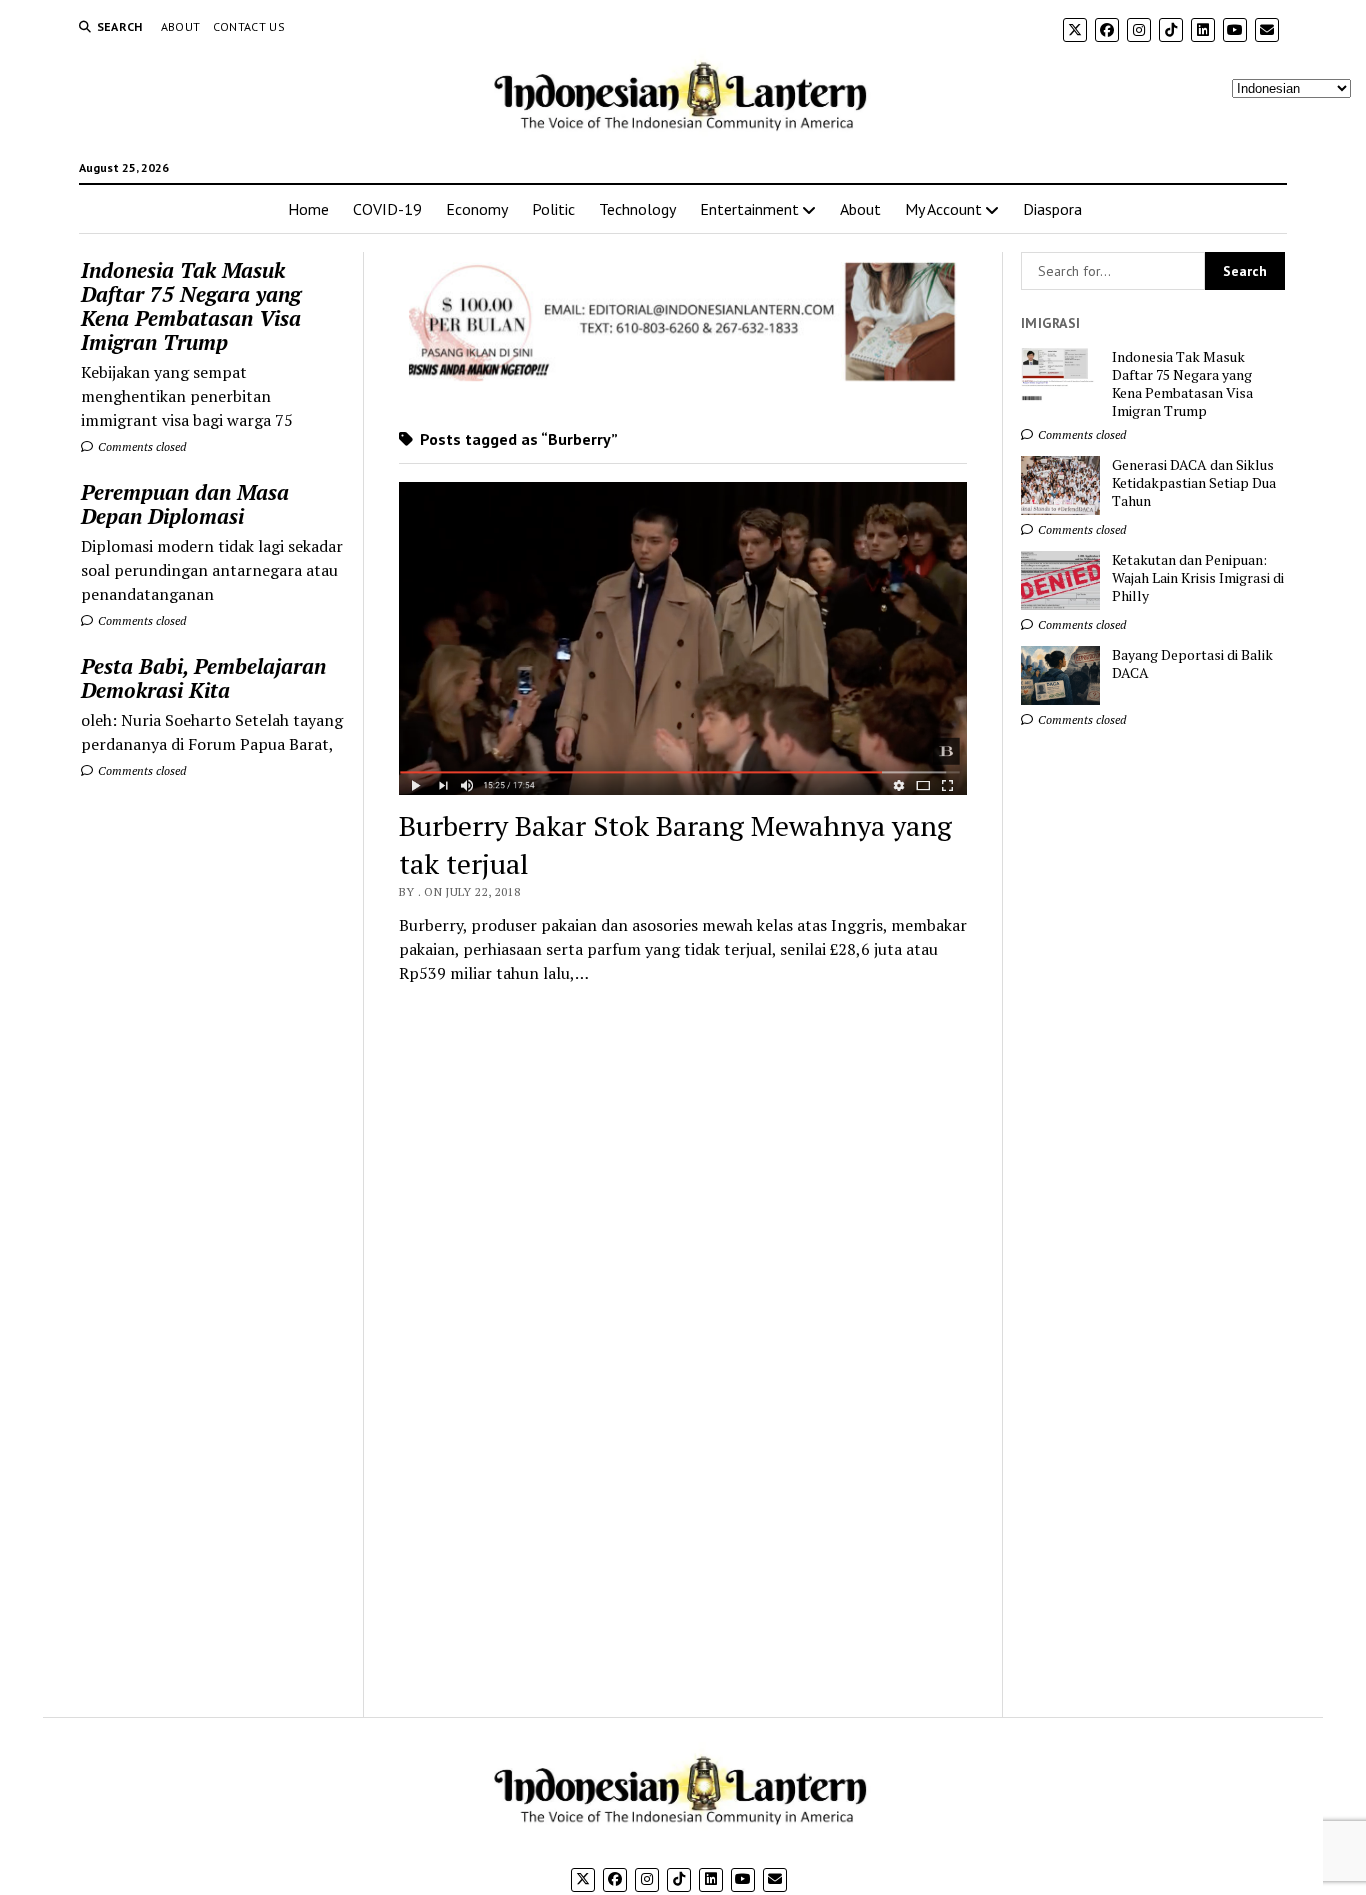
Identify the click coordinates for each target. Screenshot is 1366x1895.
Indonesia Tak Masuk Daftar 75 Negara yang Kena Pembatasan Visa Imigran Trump (191, 306)
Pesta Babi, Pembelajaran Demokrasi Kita (203, 678)
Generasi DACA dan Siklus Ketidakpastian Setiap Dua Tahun (1194, 483)
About (181, 26)
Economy (477, 209)
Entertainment (749, 209)
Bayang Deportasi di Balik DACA (1192, 664)
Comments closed (140, 446)
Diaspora (1052, 209)
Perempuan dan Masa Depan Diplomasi (185, 504)
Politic (553, 209)
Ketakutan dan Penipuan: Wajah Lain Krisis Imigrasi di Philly (1198, 578)
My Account (943, 209)
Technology (637, 209)
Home (308, 209)
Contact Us (249, 26)
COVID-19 (387, 209)
